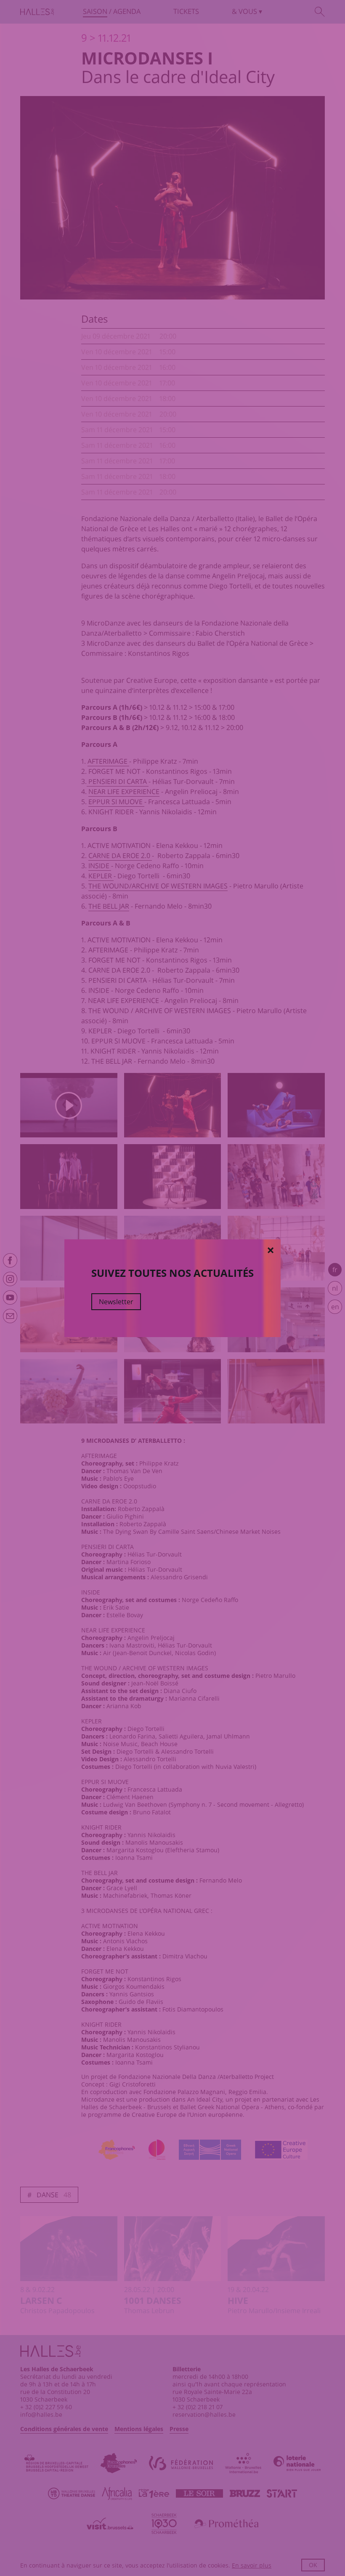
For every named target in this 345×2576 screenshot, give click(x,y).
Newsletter (116, 1302)
